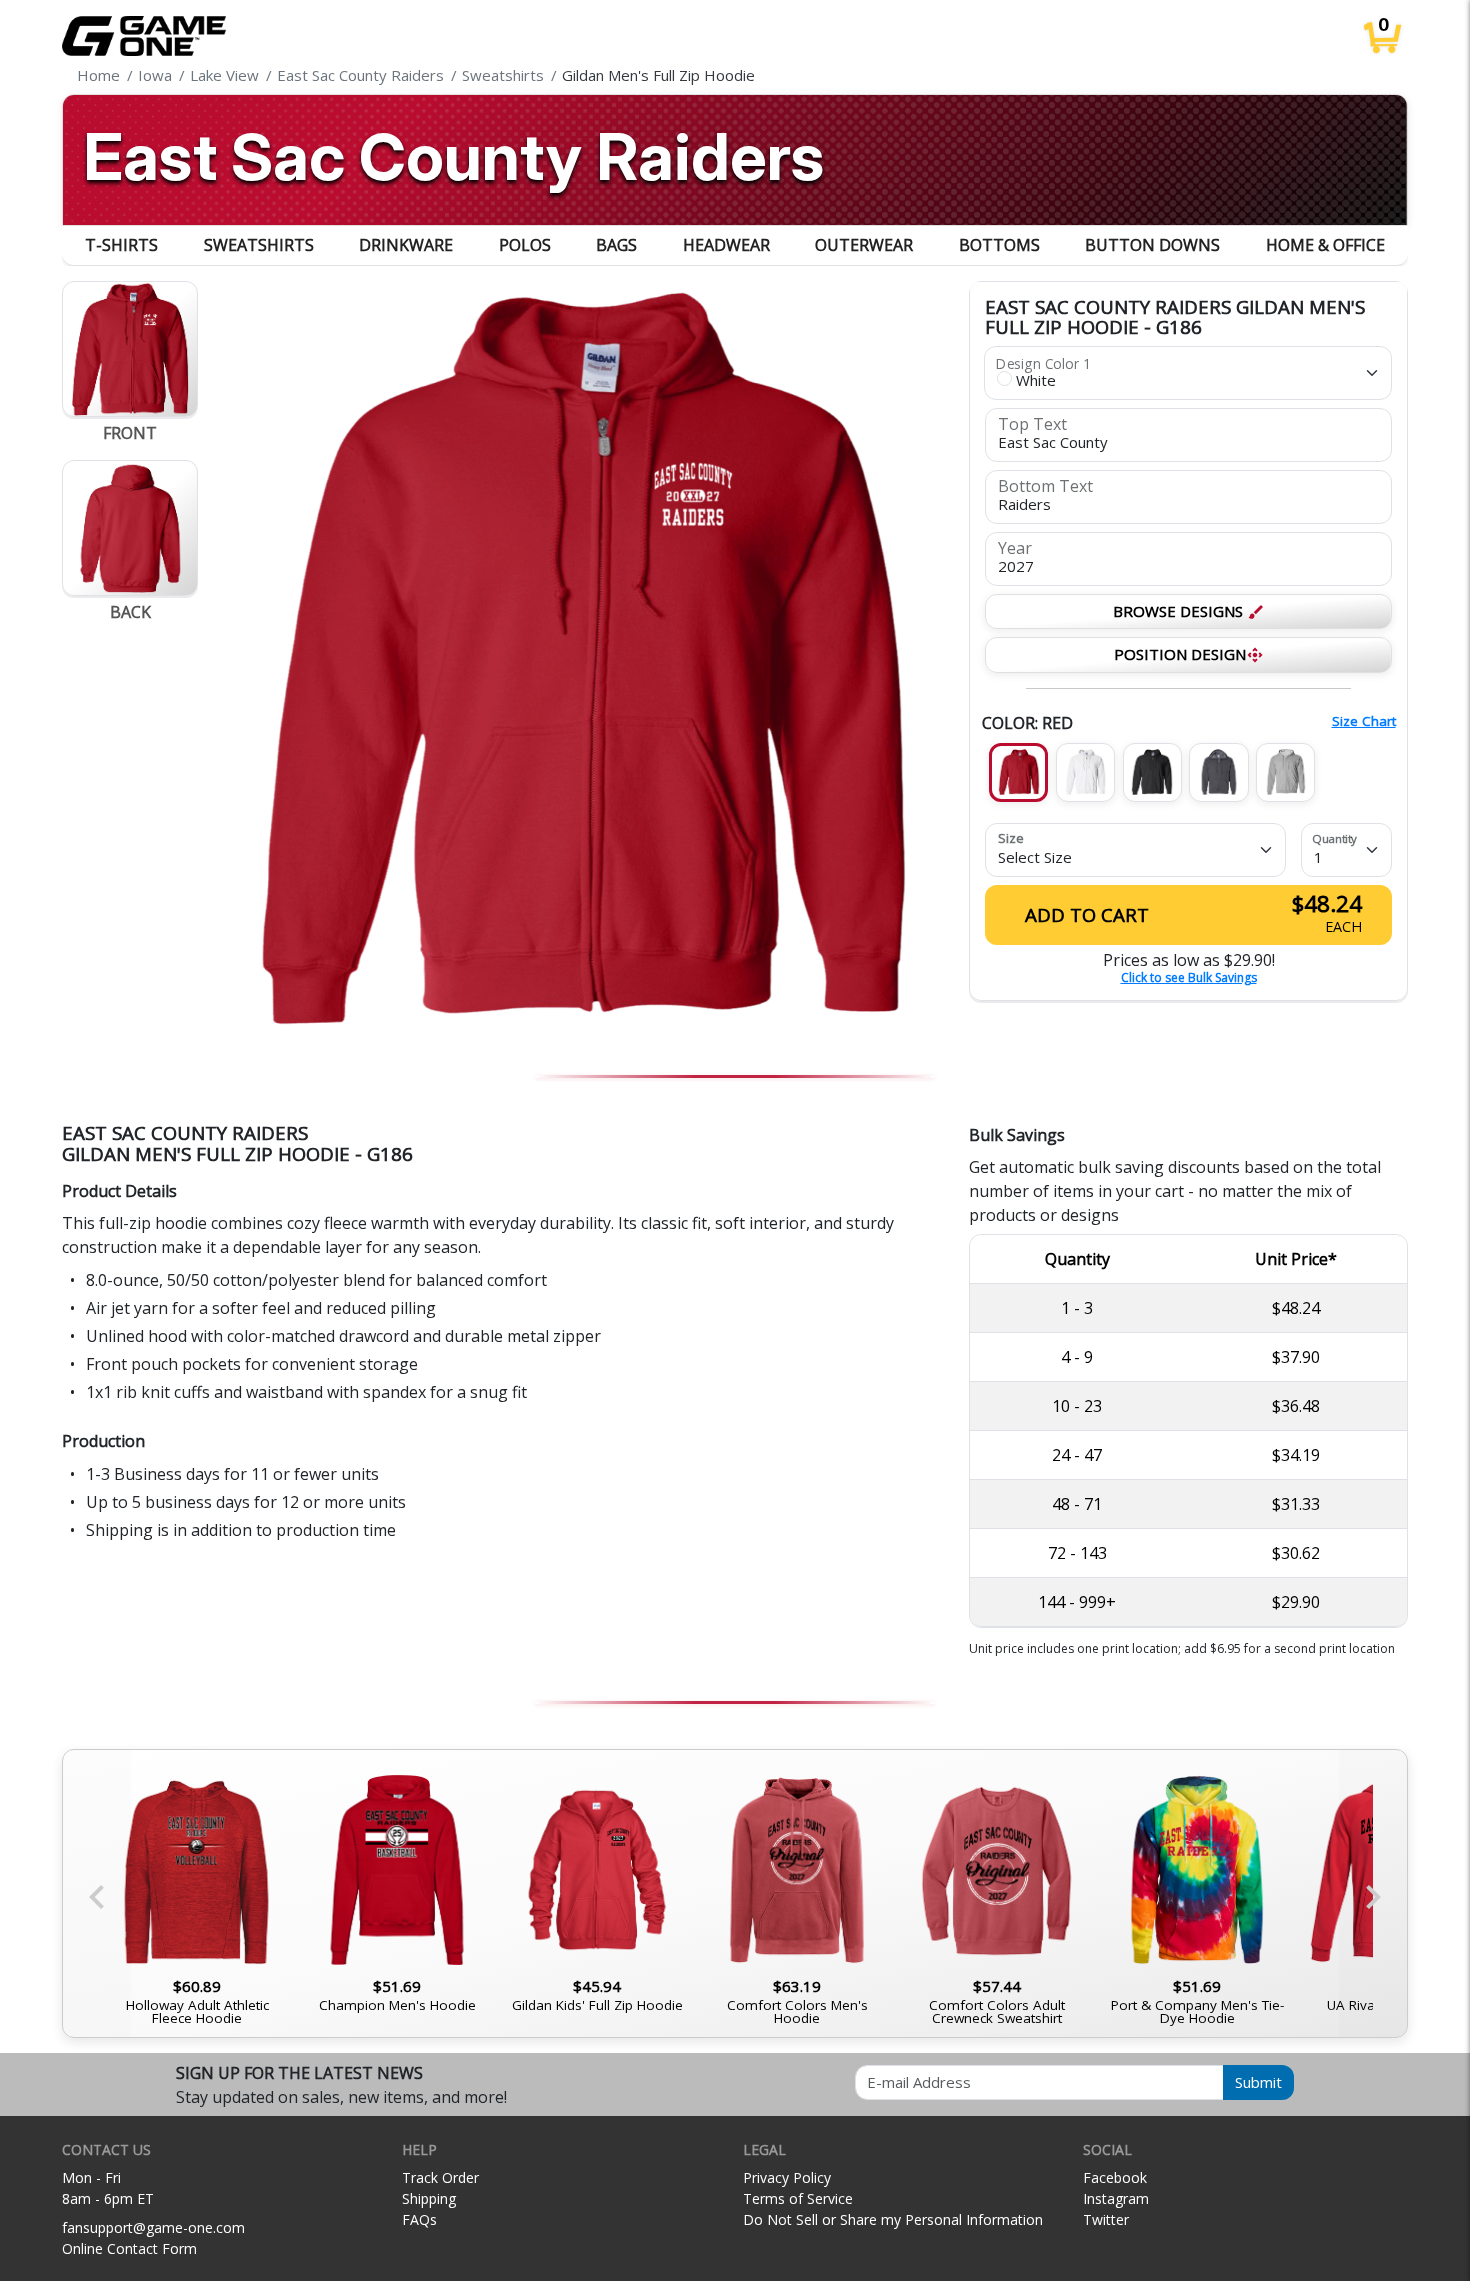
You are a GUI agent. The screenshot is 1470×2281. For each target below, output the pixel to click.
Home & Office (1325, 245)
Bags (616, 245)
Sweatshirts (259, 245)
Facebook (1115, 2177)
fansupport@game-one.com (153, 2227)
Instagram (1116, 2198)
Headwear (726, 245)
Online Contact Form (129, 2248)
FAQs (419, 2219)
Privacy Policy (787, 2177)
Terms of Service (798, 2198)
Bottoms (999, 245)
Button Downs (1152, 245)
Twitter (1106, 2219)
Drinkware (406, 245)
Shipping (429, 2198)
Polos (525, 245)
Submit (1258, 2082)
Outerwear (864, 245)
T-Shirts (121, 245)
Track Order (440, 2177)
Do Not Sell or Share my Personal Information (893, 2219)
